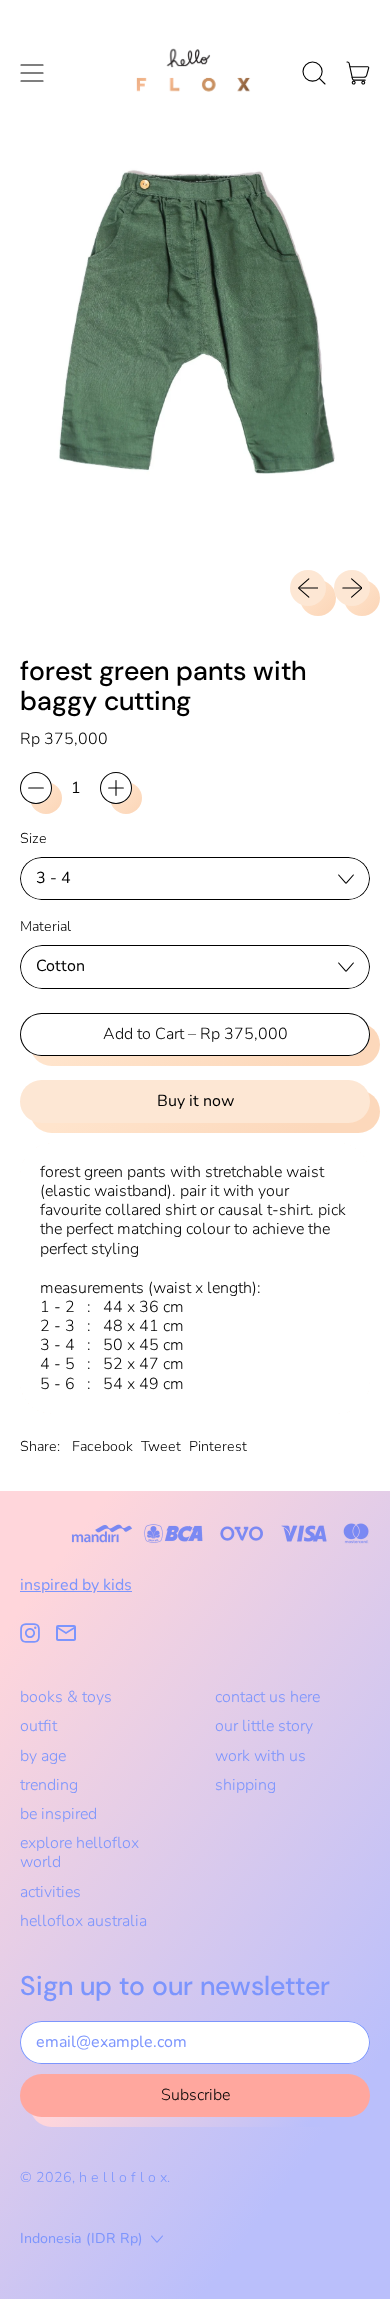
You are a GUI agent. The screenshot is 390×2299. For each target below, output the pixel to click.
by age (43, 1756)
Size (33, 838)
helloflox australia (83, 1921)
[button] (314, 73)
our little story (264, 1726)
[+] (116, 788)
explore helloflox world (79, 1852)
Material (45, 926)
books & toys (66, 1697)
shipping (245, 1785)
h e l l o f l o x (123, 2177)
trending (49, 1785)
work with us (260, 1756)
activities (50, 1892)
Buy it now (195, 1101)
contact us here (267, 1697)
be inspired (58, 1814)
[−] (36, 788)
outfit (38, 1726)
